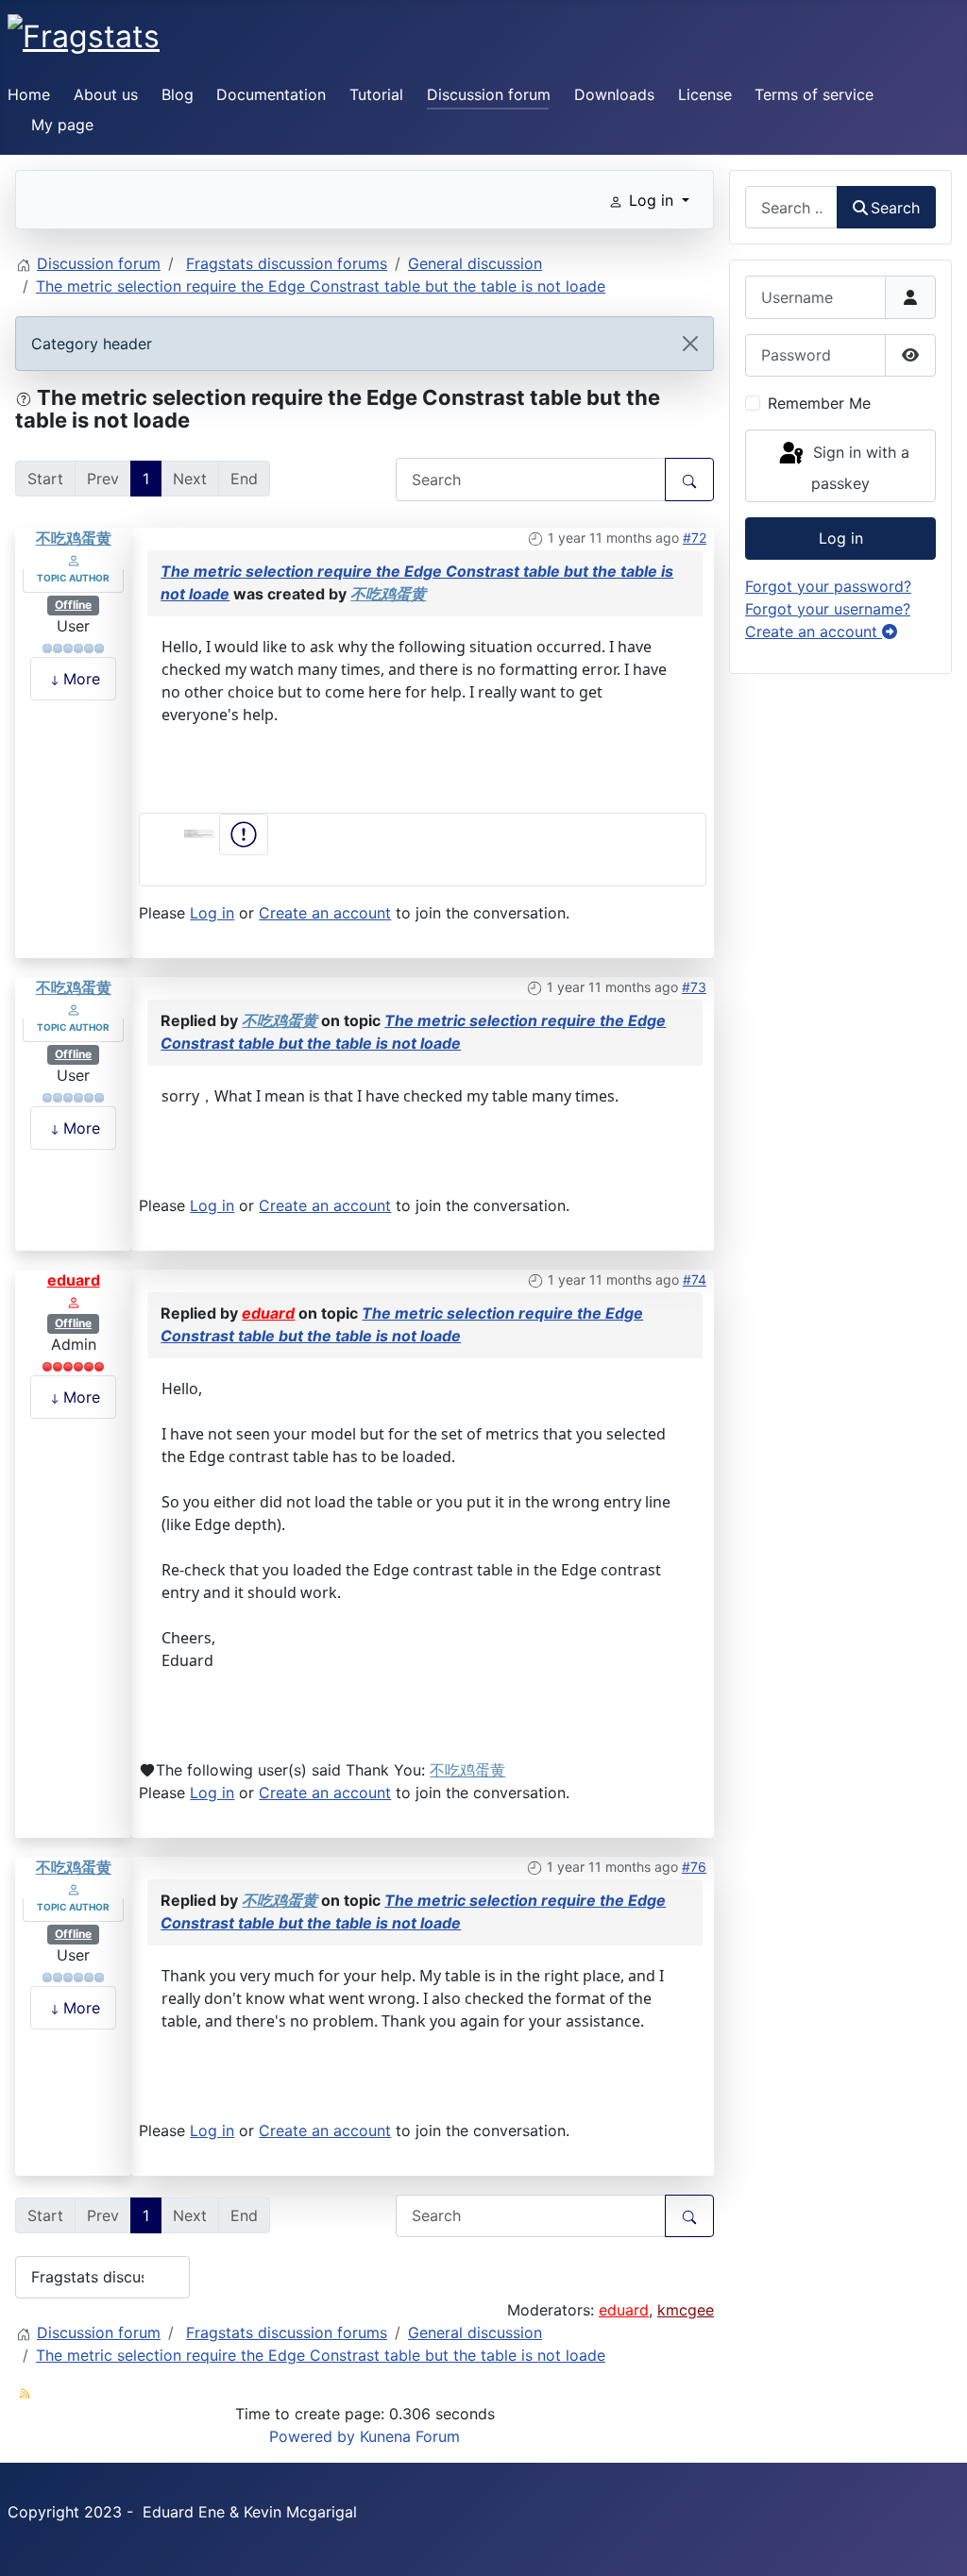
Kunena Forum (410, 2436)
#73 (694, 987)
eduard (74, 1280)
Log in (212, 913)
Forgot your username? (828, 609)
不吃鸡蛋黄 (74, 538)
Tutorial (376, 94)
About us (106, 94)
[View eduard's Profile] (74, 1301)
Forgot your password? (828, 586)
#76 (694, 1867)
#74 (695, 1280)
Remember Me (819, 403)
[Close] (690, 344)
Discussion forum (489, 94)
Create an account (325, 913)
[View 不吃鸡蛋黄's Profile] (74, 559)
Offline (73, 605)
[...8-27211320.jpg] (202, 833)
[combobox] (791, 207)
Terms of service (814, 94)
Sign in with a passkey (859, 469)
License (705, 94)
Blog (178, 94)
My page (62, 125)
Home (29, 94)
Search (895, 208)
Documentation (271, 94)
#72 (695, 538)
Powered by (312, 2436)
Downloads (614, 94)
